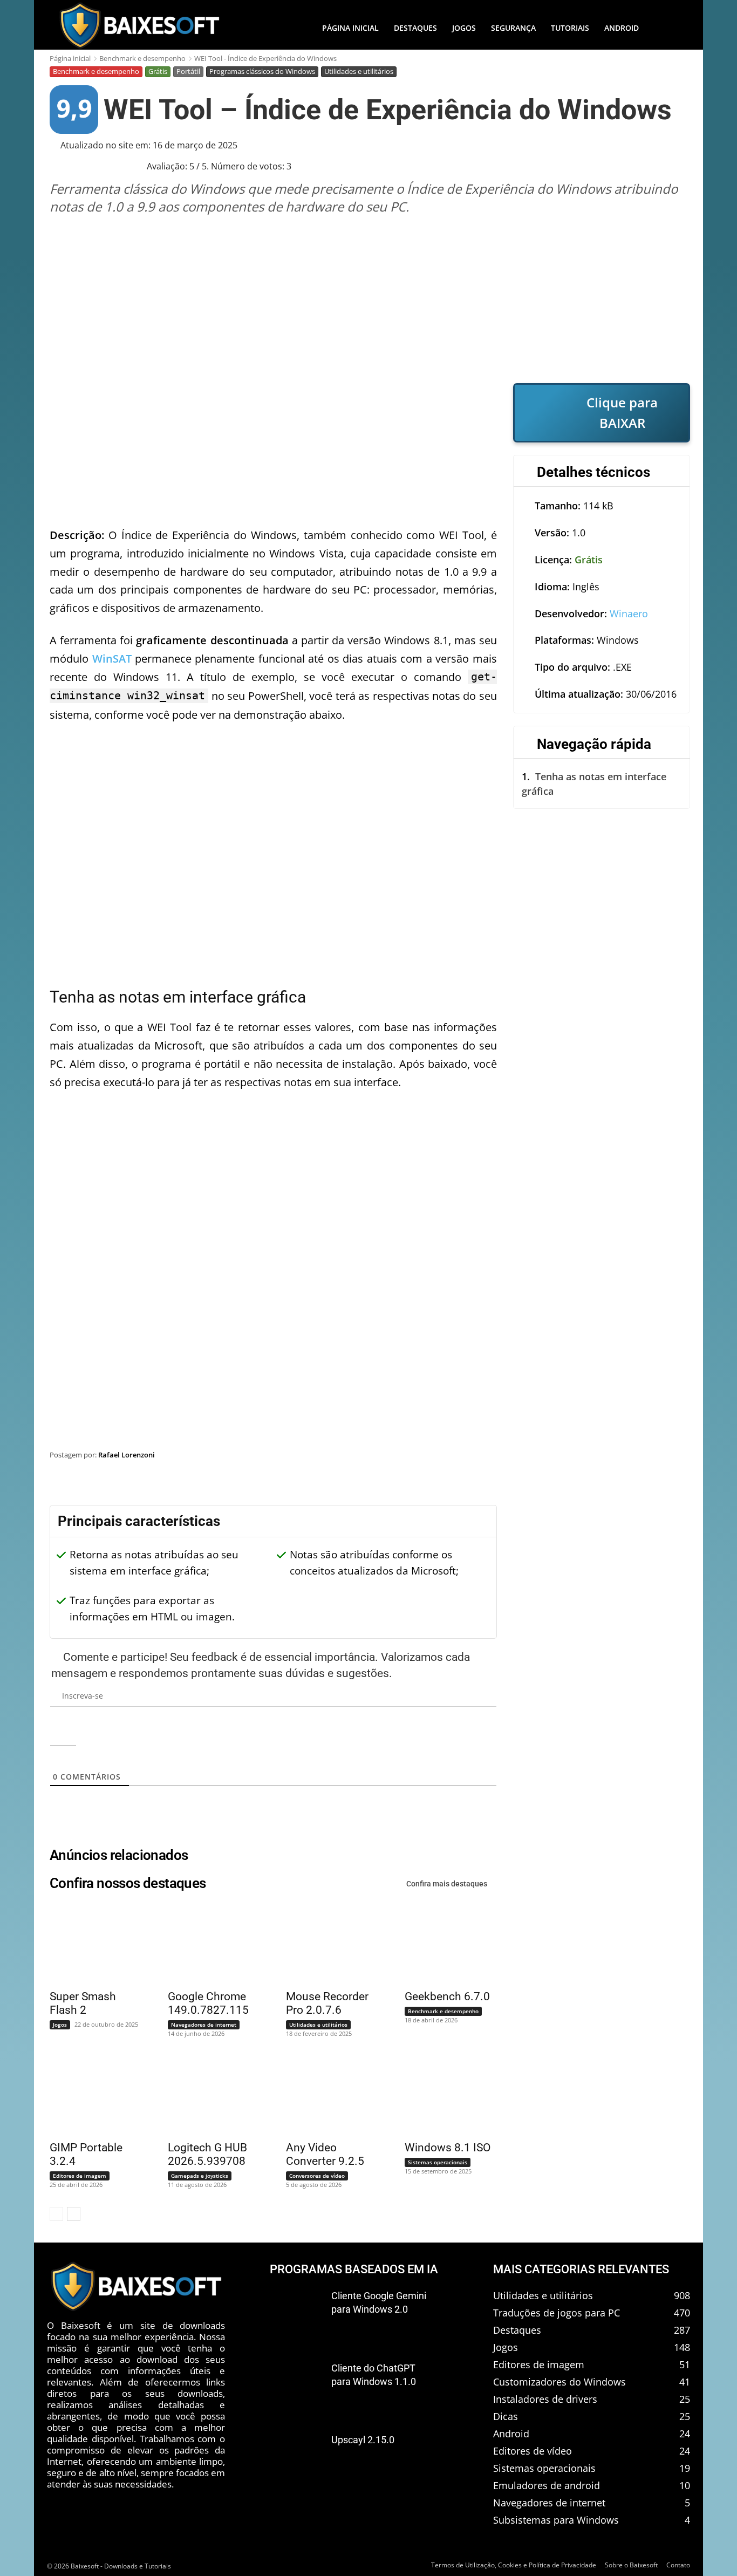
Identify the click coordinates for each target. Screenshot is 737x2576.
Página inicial (70, 58)
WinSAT (112, 659)
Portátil (188, 71)
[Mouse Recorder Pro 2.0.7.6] (325, 1944)
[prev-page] (56, 2214)
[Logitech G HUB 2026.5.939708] (207, 2095)
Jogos (60, 2025)
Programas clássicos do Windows (262, 71)
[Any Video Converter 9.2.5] (325, 2095)
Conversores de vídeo (317, 2176)
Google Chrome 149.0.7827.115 (208, 2003)
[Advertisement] (370, 299)
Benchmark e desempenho (142, 58)
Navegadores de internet (204, 2025)
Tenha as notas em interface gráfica (594, 784)
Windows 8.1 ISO (448, 2148)
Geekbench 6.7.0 (447, 1996)
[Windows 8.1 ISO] (444, 2095)
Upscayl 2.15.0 (363, 2440)
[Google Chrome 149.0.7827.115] (207, 1944)
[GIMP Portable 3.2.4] (89, 2095)
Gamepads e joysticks (200, 2176)
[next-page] (74, 2214)
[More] (671, 1482)
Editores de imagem (80, 2176)
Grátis (158, 71)
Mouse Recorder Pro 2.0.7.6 (327, 2003)
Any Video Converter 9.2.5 (325, 2154)
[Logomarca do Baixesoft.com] (139, 25)
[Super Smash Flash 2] (89, 1944)
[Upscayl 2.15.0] (296, 2458)
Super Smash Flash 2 (83, 2003)
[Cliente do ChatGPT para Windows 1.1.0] (296, 2386)
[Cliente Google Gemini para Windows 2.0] (296, 2314)
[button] (668, 28)
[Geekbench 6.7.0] (444, 1944)
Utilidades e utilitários (359, 71)
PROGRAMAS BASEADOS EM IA (354, 2269)
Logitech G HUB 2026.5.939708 (207, 2154)
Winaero (629, 614)
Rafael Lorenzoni (127, 1455)
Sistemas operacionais (438, 2162)
